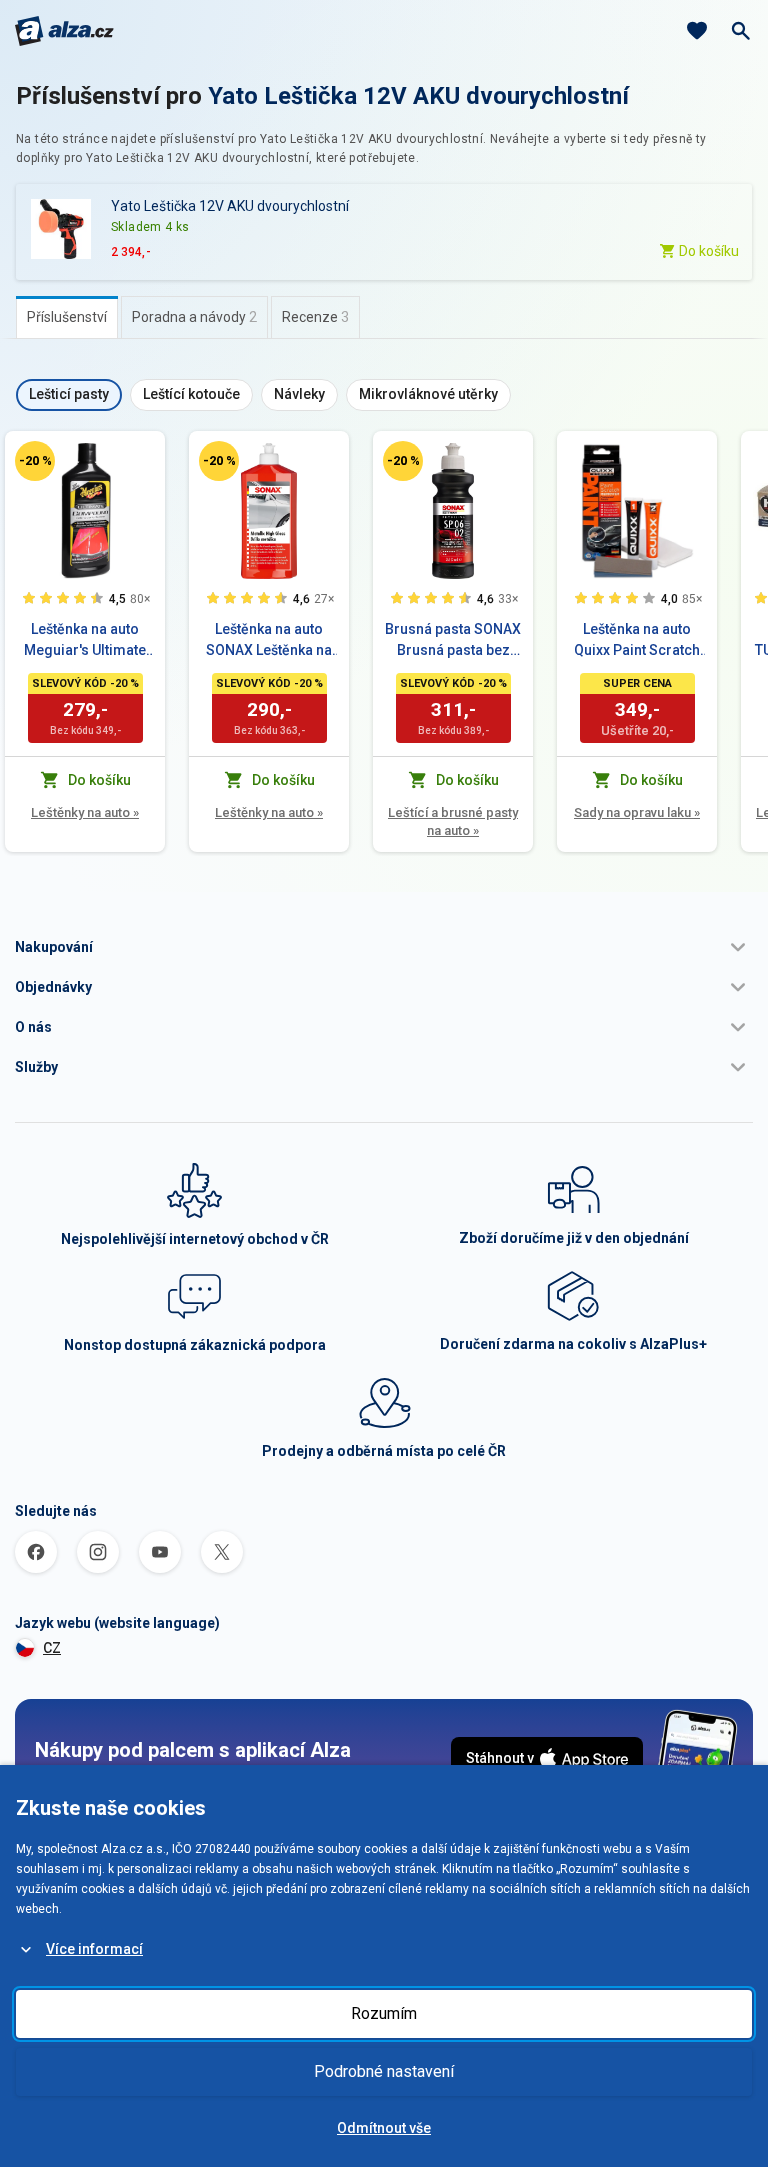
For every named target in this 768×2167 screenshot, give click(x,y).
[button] (384, 947)
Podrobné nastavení (384, 2071)
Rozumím (384, 2013)
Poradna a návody (194, 317)
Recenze (315, 317)
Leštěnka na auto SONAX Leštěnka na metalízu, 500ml (269, 641)
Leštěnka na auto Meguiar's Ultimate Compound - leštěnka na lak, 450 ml (85, 641)
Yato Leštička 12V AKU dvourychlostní (418, 96)
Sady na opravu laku (637, 812)
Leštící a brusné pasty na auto (453, 821)
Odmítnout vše (384, 2128)
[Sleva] (35, 461)
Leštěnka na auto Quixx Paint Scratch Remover (637, 641)
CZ (52, 1648)
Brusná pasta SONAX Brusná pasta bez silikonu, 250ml (453, 641)
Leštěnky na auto (85, 812)
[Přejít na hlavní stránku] (64, 31)
